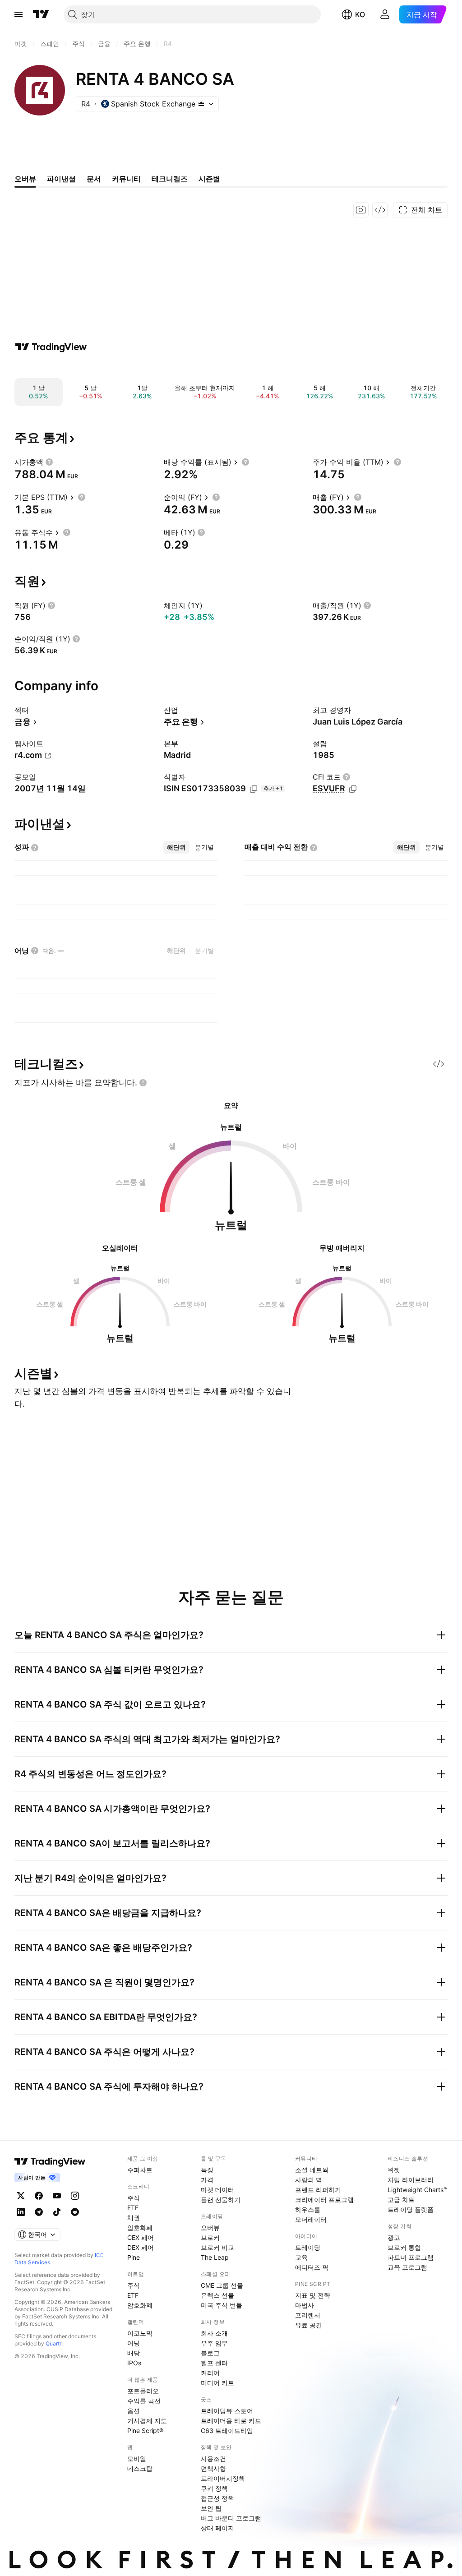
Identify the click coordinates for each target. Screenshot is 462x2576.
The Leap (215, 2257)
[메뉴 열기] (18, 14)
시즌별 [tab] (209, 179)
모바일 (137, 2458)
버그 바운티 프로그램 (231, 2518)
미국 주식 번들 (222, 2305)
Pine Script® (145, 2431)
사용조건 (213, 2458)
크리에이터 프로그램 (324, 2200)
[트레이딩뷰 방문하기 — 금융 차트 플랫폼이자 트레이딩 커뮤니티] (51, 347)
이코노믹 (140, 2333)
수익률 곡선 (144, 2401)
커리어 (210, 2373)
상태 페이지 (217, 2528)
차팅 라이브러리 (411, 2180)
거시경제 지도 (147, 2421)
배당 (134, 2353)
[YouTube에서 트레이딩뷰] (57, 2196)
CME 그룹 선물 (222, 2285)
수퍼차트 (140, 2170)
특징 (207, 2170)
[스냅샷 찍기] (361, 210)
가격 (207, 2180)
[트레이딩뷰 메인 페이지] (41, 14)
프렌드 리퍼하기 (318, 2190)
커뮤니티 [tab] (126, 179)
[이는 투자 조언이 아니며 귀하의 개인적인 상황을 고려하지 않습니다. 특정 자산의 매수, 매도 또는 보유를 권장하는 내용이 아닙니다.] (143, 1083)
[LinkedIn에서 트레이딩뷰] (21, 2212)
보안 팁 (211, 2508)
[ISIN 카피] (254, 789)
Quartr (53, 2343)
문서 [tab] (94, 179)
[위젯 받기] (380, 210)
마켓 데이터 (217, 2190)
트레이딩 (308, 2247)
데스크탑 (140, 2468)
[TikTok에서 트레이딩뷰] (57, 2212)
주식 (134, 2198)
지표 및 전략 (313, 2295)
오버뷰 (210, 2227)
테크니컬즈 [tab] (170, 179)
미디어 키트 (217, 2383)
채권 (134, 2218)
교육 (301, 2257)
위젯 (394, 2170)
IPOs (134, 2363)
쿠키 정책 (214, 2488)
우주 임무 (214, 2343)
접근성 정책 (217, 2498)
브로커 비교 (217, 2247)
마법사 (305, 2305)
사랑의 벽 (309, 2180)
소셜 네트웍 (312, 2170)
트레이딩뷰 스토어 (227, 2411)
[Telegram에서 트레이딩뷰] (39, 2212)
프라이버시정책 (223, 2478)
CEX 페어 (141, 2237)
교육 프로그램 (407, 2267)
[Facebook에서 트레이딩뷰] (39, 2196)
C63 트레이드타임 (227, 2431)
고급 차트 (401, 2200)
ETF (133, 2208)
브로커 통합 (404, 2247)
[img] (201, 104)
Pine (134, 2257)
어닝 (134, 2343)
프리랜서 (308, 2315)
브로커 (210, 2237)
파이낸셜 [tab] (61, 179)
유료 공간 (309, 2325)
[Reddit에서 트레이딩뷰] (75, 2212)
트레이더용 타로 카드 (231, 2421)
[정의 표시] (49, 462)
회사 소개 (214, 2333)
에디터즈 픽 (312, 2267)
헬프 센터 (214, 2363)
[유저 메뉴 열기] (385, 14)
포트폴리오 (143, 2391)
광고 (394, 2237)
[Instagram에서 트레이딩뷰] (75, 2196)
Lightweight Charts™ (418, 2190)
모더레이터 (311, 2219)
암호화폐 (140, 2227)
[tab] (176, 847)
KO (360, 14)
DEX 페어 (141, 2247)
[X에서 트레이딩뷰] (21, 2196)
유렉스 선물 (217, 2295)
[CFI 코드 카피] (353, 789)
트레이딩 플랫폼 (411, 2209)
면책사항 (213, 2468)
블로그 (210, 2353)
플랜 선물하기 (221, 2200)
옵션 (134, 2411)
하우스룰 (308, 2209)
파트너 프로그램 (411, 2257)
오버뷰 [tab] (25, 179)
